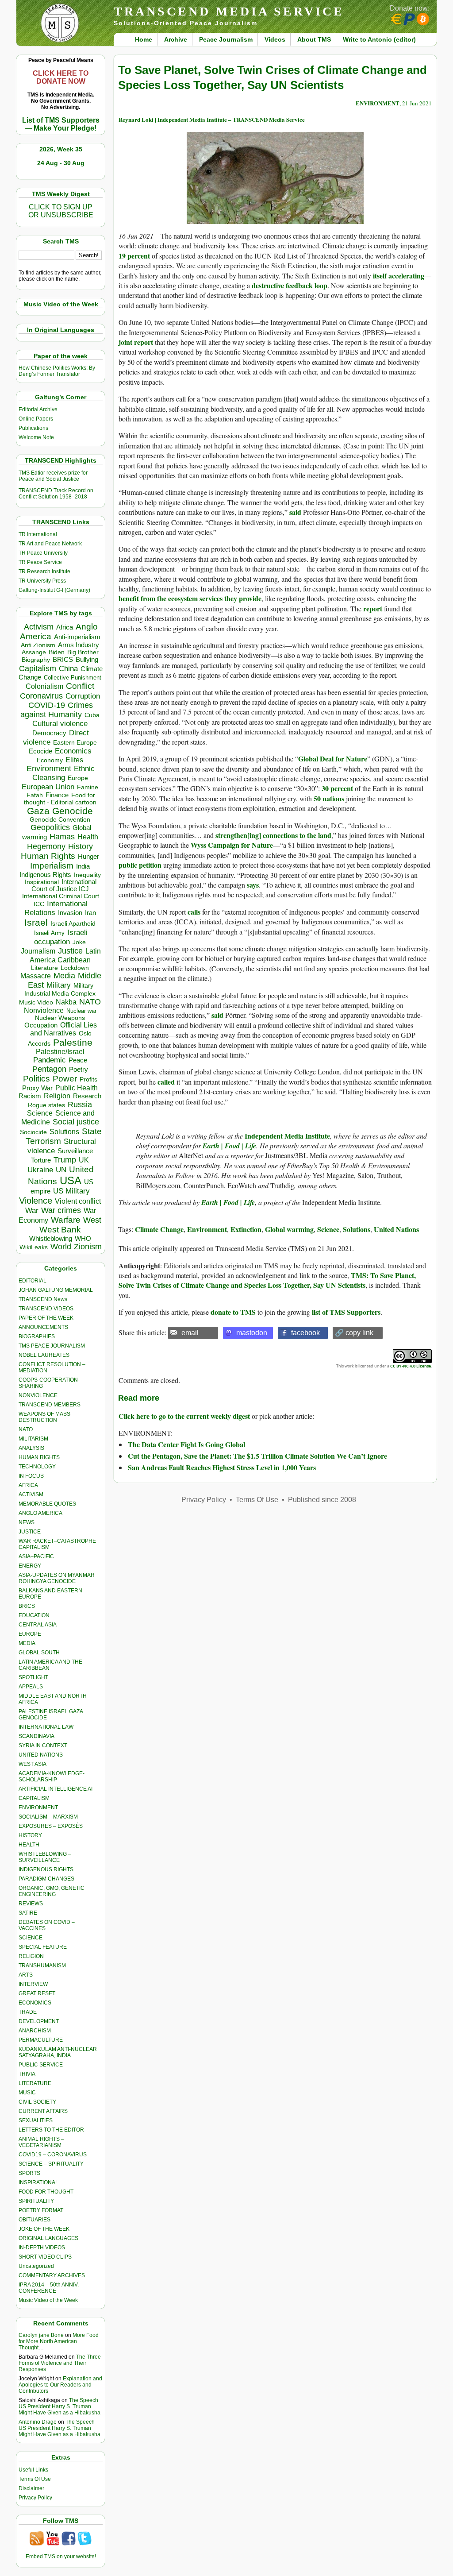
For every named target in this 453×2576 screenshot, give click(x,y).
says (253, 885)
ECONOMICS (35, 2003)
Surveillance (75, 1151)
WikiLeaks (34, 1247)
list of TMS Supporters (346, 1312)
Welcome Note (36, 437)
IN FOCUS (31, 1476)
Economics (73, 751)
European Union (48, 787)
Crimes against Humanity (57, 710)
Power (65, 1079)
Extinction (246, 1229)
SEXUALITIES (36, 2120)
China (68, 669)
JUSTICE (30, 1532)
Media (64, 976)
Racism (30, 1096)
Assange (34, 652)
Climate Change (159, 1229)
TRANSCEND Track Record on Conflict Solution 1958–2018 (56, 494)
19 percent (134, 256)
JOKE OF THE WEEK (44, 2229)
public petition (140, 865)
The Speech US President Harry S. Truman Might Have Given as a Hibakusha (60, 2406)
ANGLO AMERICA (40, 1513)
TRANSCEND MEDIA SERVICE (229, 11)
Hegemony (46, 846)
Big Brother (83, 652)
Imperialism (52, 866)
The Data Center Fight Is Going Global (186, 1444)
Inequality (87, 875)
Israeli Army (49, 933)
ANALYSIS (31, 1448)
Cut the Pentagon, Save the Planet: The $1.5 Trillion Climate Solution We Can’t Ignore (257, 1456)
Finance (57, 795)
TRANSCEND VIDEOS (46, 1309)
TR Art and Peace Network (50, 544)
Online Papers (36, 419)
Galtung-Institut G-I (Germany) (54, 590)
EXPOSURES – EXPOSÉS (51, 1826)
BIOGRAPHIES (37, 1336)
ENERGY (30, 1566)
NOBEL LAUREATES (44, 1355)
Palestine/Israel (60, 1052)
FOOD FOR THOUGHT (46, 2192)
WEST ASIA (33, 1764)
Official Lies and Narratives (64, 1029)
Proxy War (37, 1088)
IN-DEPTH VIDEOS (42, 2248)
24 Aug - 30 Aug (61, 163)
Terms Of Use (35, 2479)
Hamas (62, 837)
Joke (79, 942)
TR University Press (42, 581)
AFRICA (28, 1485)
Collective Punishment (73, 678)
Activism (39, 627)
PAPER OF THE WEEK (46, 1318)
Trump (65, 1160)
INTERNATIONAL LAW (46, 1727)
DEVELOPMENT (39, 2021)
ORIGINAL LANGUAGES (48, 2238)
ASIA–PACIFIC (36, 1556)
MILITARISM (33, 1439)
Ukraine (40, 1170)
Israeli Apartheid (73, 923)
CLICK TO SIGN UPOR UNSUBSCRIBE (61, 211)
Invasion (70, 913)
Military (59, 985)
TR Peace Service (40, 562)
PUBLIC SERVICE (41, 2065)
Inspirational (42, 882)
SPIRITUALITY (36, 2201)
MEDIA (27, 1643)
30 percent (337, 788)
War (32, 1211)
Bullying (87, 660)
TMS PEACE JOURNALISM (52, 1346)
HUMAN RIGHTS (39, 1457)
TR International (38, 534)
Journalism (38, 951)
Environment (49, 769)
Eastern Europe (75, 743)
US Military (71, 1191)
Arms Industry (79, 645)
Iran (90, 913)
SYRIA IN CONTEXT (43, 1746)
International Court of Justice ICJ (64, 885)
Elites (74, 760)
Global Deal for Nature (333, 759)
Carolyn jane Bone (41, 2335)
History (81, 846)
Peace (78, 1060)
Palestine (73, 1042)
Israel (36, 922)
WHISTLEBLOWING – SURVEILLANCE (45, 1857)
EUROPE (30, 1634)
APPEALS (31, 1687)
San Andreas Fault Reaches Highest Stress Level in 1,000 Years (222, 1467)
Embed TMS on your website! (61, 2557)
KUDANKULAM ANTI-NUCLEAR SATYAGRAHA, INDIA (58, 2052)
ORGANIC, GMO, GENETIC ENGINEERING (52, 1891)
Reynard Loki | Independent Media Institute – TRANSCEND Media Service (212, 119)
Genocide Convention (60, 820)
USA (71, 1180)
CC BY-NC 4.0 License (411, 1366)
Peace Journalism (226, 39)
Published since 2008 (322, 1500)
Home (144, 39)
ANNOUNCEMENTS (43, 1327)
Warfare (66, 1220)
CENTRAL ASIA (38, 1625)
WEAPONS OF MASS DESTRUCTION (44, 1417)
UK (84, 1160)
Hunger (88, 857)
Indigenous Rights (45, 875)
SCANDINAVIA (36, 1736)
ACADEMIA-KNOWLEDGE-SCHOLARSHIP (52, 1777)
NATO (90, 1002)
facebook (305, 1333)
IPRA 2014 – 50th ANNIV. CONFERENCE (49, 2288)
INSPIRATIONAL (38, 2182)
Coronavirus (41, 696)
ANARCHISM (35, 2031)
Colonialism (44, 686)
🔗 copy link (354, 1333)
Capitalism (38, 668)
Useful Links (33, 2470)
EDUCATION (34, 1615)
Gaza (38, 811)
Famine (88, 787)
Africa (65, 627)
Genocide (73, 811)
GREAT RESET (37, 1993)
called (166, 1082)
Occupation (41, 1025)
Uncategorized (36, 2266)
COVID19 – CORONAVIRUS (53, 2155)
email (190, 1333)
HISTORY (30, 1835)
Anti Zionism (38, 645)
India (83, 866)
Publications (33, 428)
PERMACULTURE (41, 2040)
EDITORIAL (33, 1281)
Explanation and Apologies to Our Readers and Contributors (60, 2385)
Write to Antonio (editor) (379, 39)
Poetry (79, 1070)
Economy (50, 760)
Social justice (76, 1122)
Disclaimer (31, 2488)
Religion (57, 1096)
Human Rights (48, 856)
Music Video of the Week (48, 2300)
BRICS (63, 659)
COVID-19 (47, 705)
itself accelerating (399, 276)
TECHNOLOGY (37, 1467)
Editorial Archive (38, 409)
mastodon (252, 1333)
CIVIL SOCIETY (37, 2102)
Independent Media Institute (287, 1136)
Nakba (66, 1002)
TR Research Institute (44, 572)
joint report (136, 342)
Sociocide (33, 1132)
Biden (57, 652)
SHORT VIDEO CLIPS (45, 2257)
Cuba (92, 715)
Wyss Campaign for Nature (232, 845)
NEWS (27, 1522)
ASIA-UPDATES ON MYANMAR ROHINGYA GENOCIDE (57, 1578)
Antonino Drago (38, 2422)
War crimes (61, 1210)
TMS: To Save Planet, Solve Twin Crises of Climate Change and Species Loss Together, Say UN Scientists (267, 1280)
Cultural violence (60, 724)
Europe (78, 778)
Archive (176, 39)
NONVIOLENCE (38, 1395)
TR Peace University (43, 553)
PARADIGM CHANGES (46, 1879)
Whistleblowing (51, 1238)
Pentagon (49, 1069)
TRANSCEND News (43, 1299)
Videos (275, 39)
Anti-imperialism (77, 637)
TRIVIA (27, 2074)
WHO (83, 1238)
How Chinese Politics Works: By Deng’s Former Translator (57, 371)
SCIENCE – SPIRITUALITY (51, 2164)
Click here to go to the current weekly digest (184, 1416)
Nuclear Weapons (60, 1018)
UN (61, 1170)
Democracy (49, 733)
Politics (36, 1079)
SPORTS (29, 2173)
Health (88, 837)
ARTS (26, 1975)
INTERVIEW (33, 1984)
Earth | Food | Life (229, 1146)
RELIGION (31, 1956)
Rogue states (46, 1105)
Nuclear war (81, 1011)
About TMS (314, 39)
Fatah (35, 795)
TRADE (28, 2012)
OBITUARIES (35, 2220)
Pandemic (50, 1060)
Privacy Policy (35, 2498)
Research (87, 1096)
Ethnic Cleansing (64, 773)
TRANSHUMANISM (42, 1966)
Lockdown (75, 968)
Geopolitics (50, 827)
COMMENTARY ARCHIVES (52, 2275)
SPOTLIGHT (33, 1677)
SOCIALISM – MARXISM (48, 1817)
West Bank (60, 1230)
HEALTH (29, 1845)
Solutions (64, 1132)
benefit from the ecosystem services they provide (190, 598)
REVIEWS (31, 1904)
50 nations (329, 798)
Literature (44, 968)
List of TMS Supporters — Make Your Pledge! (61, 124)
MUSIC (27, 2093)
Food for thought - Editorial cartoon (60, 799)
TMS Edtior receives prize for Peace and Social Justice (53, 476)
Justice (70, 951)
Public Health (77, 1088)
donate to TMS (233, 1312)
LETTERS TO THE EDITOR (51, 2130)
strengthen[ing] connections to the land (273, 835)
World (61, 1247)
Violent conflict (78, 1201)
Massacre (36, 976)
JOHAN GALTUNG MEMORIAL (56, 1290)
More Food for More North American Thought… (59, 2341)
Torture (41, 1160)
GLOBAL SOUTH (39, 1653)
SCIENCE (31, 1938)
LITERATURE (35, 2083)
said (295, 512)
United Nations (396, 1229)
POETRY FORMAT (41, 2210)
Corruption (83, 696)
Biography (36, 660)
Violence (36, 1201)
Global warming (289, 1229)
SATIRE (28, 1913)
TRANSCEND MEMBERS (50, 1405)
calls (194, 912)
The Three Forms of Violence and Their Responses (60, 2363)
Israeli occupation (61, 937)
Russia (80, 1105)
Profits (88, 1079)
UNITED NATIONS (41, 1755)
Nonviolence (44, 1010)
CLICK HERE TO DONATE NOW (61, 77)
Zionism (88, 1247)
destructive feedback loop (290, 285)
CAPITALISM (34, 1798)
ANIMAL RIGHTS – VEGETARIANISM (41, 2142)
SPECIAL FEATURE (43, 1947)
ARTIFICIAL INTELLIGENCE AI (56, 1789)
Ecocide (40, 751)
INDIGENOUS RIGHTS (46, 1869)
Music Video (36, 1002)
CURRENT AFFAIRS (43, 2111)
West (92, 1220)
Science (40, 1113)
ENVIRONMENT (38, 1807)
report (373, 608)
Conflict (80, 686)
